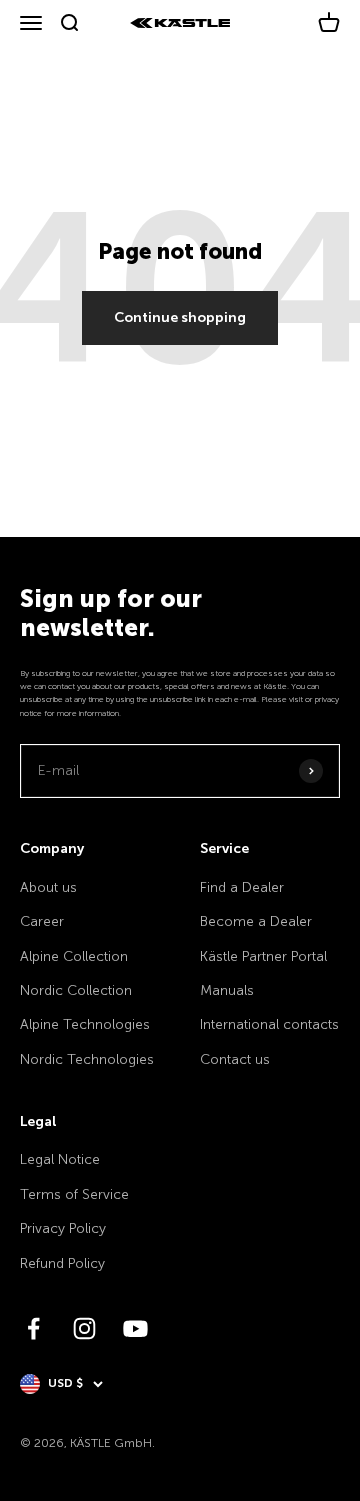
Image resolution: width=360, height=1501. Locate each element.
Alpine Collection (74, 956)
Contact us (235, 1059)
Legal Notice (60, 1159)
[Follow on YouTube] (135, 1328)
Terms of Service (74, 1194)
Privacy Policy (63, 1228)
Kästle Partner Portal (263, 956)
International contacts (269, 1024)
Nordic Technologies (87, 1059)
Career (42, 921)
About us (48, 887)
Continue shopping (180, 317)
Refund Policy (62, 1263)
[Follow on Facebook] (33, 1328)
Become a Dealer (256, 921)
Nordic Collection (76, 990)
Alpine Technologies (85, 1024)
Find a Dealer (242, 887)
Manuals (227, 990)
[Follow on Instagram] (84, 1328)
